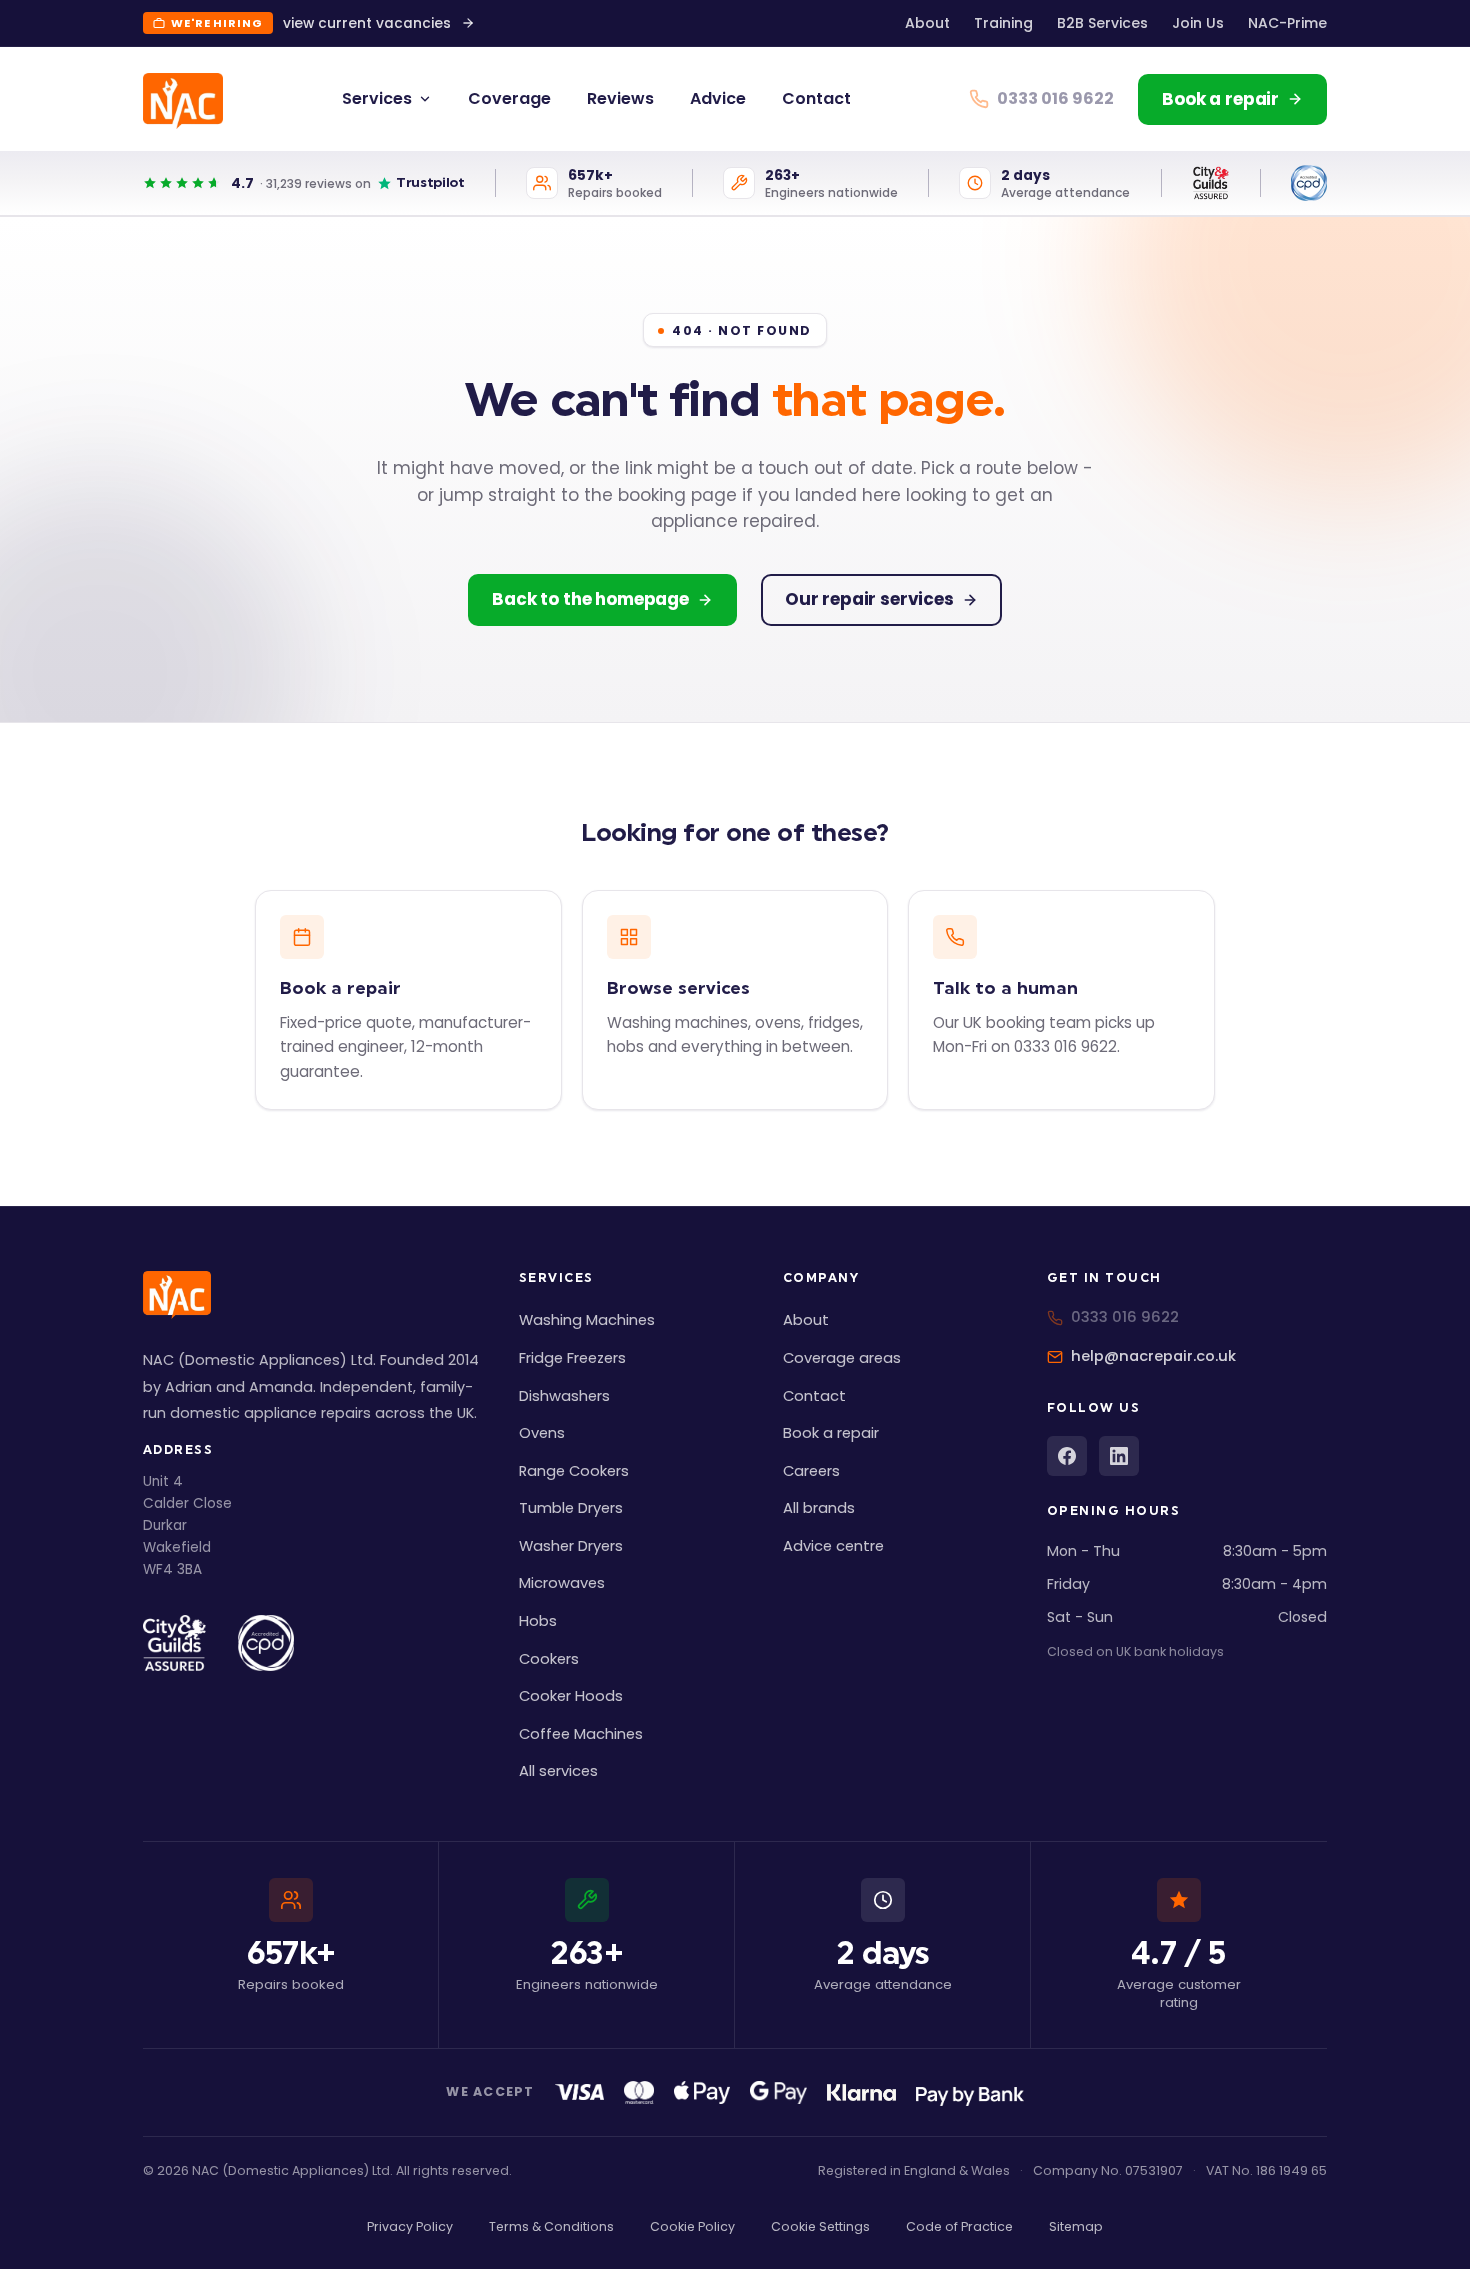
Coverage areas (842, 1358)
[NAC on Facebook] (1067, 1456)
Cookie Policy (692, 2226)
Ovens (542, 1433)
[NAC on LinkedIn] (1119, 1456)
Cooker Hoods (571, 1696)
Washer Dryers (571, 1546)
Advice (718, 98)
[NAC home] (183, 101)
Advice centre (833, 1546)
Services (377, 98)
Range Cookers (574, 1471)
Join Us (1198, 23)
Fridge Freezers (572, 1358)
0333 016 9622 (1125, 1317)
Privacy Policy (410, 2226)
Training (1003, 23)
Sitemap (1076, 2226)
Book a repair (831, 1433)
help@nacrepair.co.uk (1153, 1356)
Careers (811, 1471)
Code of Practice (959, 2226)
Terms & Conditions (551, 2226)
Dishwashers (564, 1396)
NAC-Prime (1287, 23)
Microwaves (562, 1583)
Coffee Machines (581, 1734)
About (927, 23)
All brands (819, 1508)
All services (558, 1771)
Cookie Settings (820, 2226)
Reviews (620, 98)
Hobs (538, 1621)
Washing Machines (587, 1320)
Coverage (509, 98)
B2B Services (1102, 23)
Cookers (549, 1659)
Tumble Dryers (571, 1508)
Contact (816, 98)
